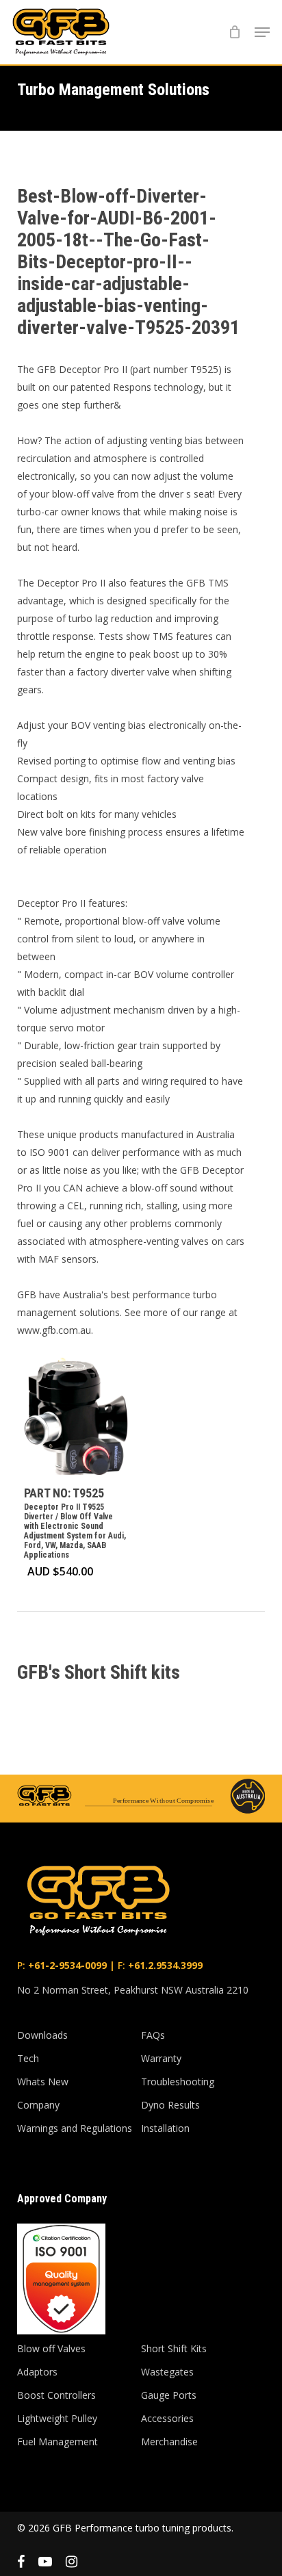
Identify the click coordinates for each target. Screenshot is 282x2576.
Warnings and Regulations (75, 2128)
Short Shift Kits (174, 2348)
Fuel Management (57, 2442)
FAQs (153, 2035)
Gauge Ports (169, 2395)
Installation (165, 2128)
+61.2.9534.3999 (164, 1965)
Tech (28, 2058)
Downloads (42, 2035)
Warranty (161, 2058)
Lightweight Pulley (57, 2418)
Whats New (43, 2082)
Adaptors (37, 2372)
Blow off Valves (51, 2348)
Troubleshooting (178, 2082)
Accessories (167, 2418)
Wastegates (167, 2372)
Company (38, 2105)
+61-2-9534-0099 (66, 1965)
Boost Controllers (56, 2395)
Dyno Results (170, 2105)
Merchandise (169, 2442)
